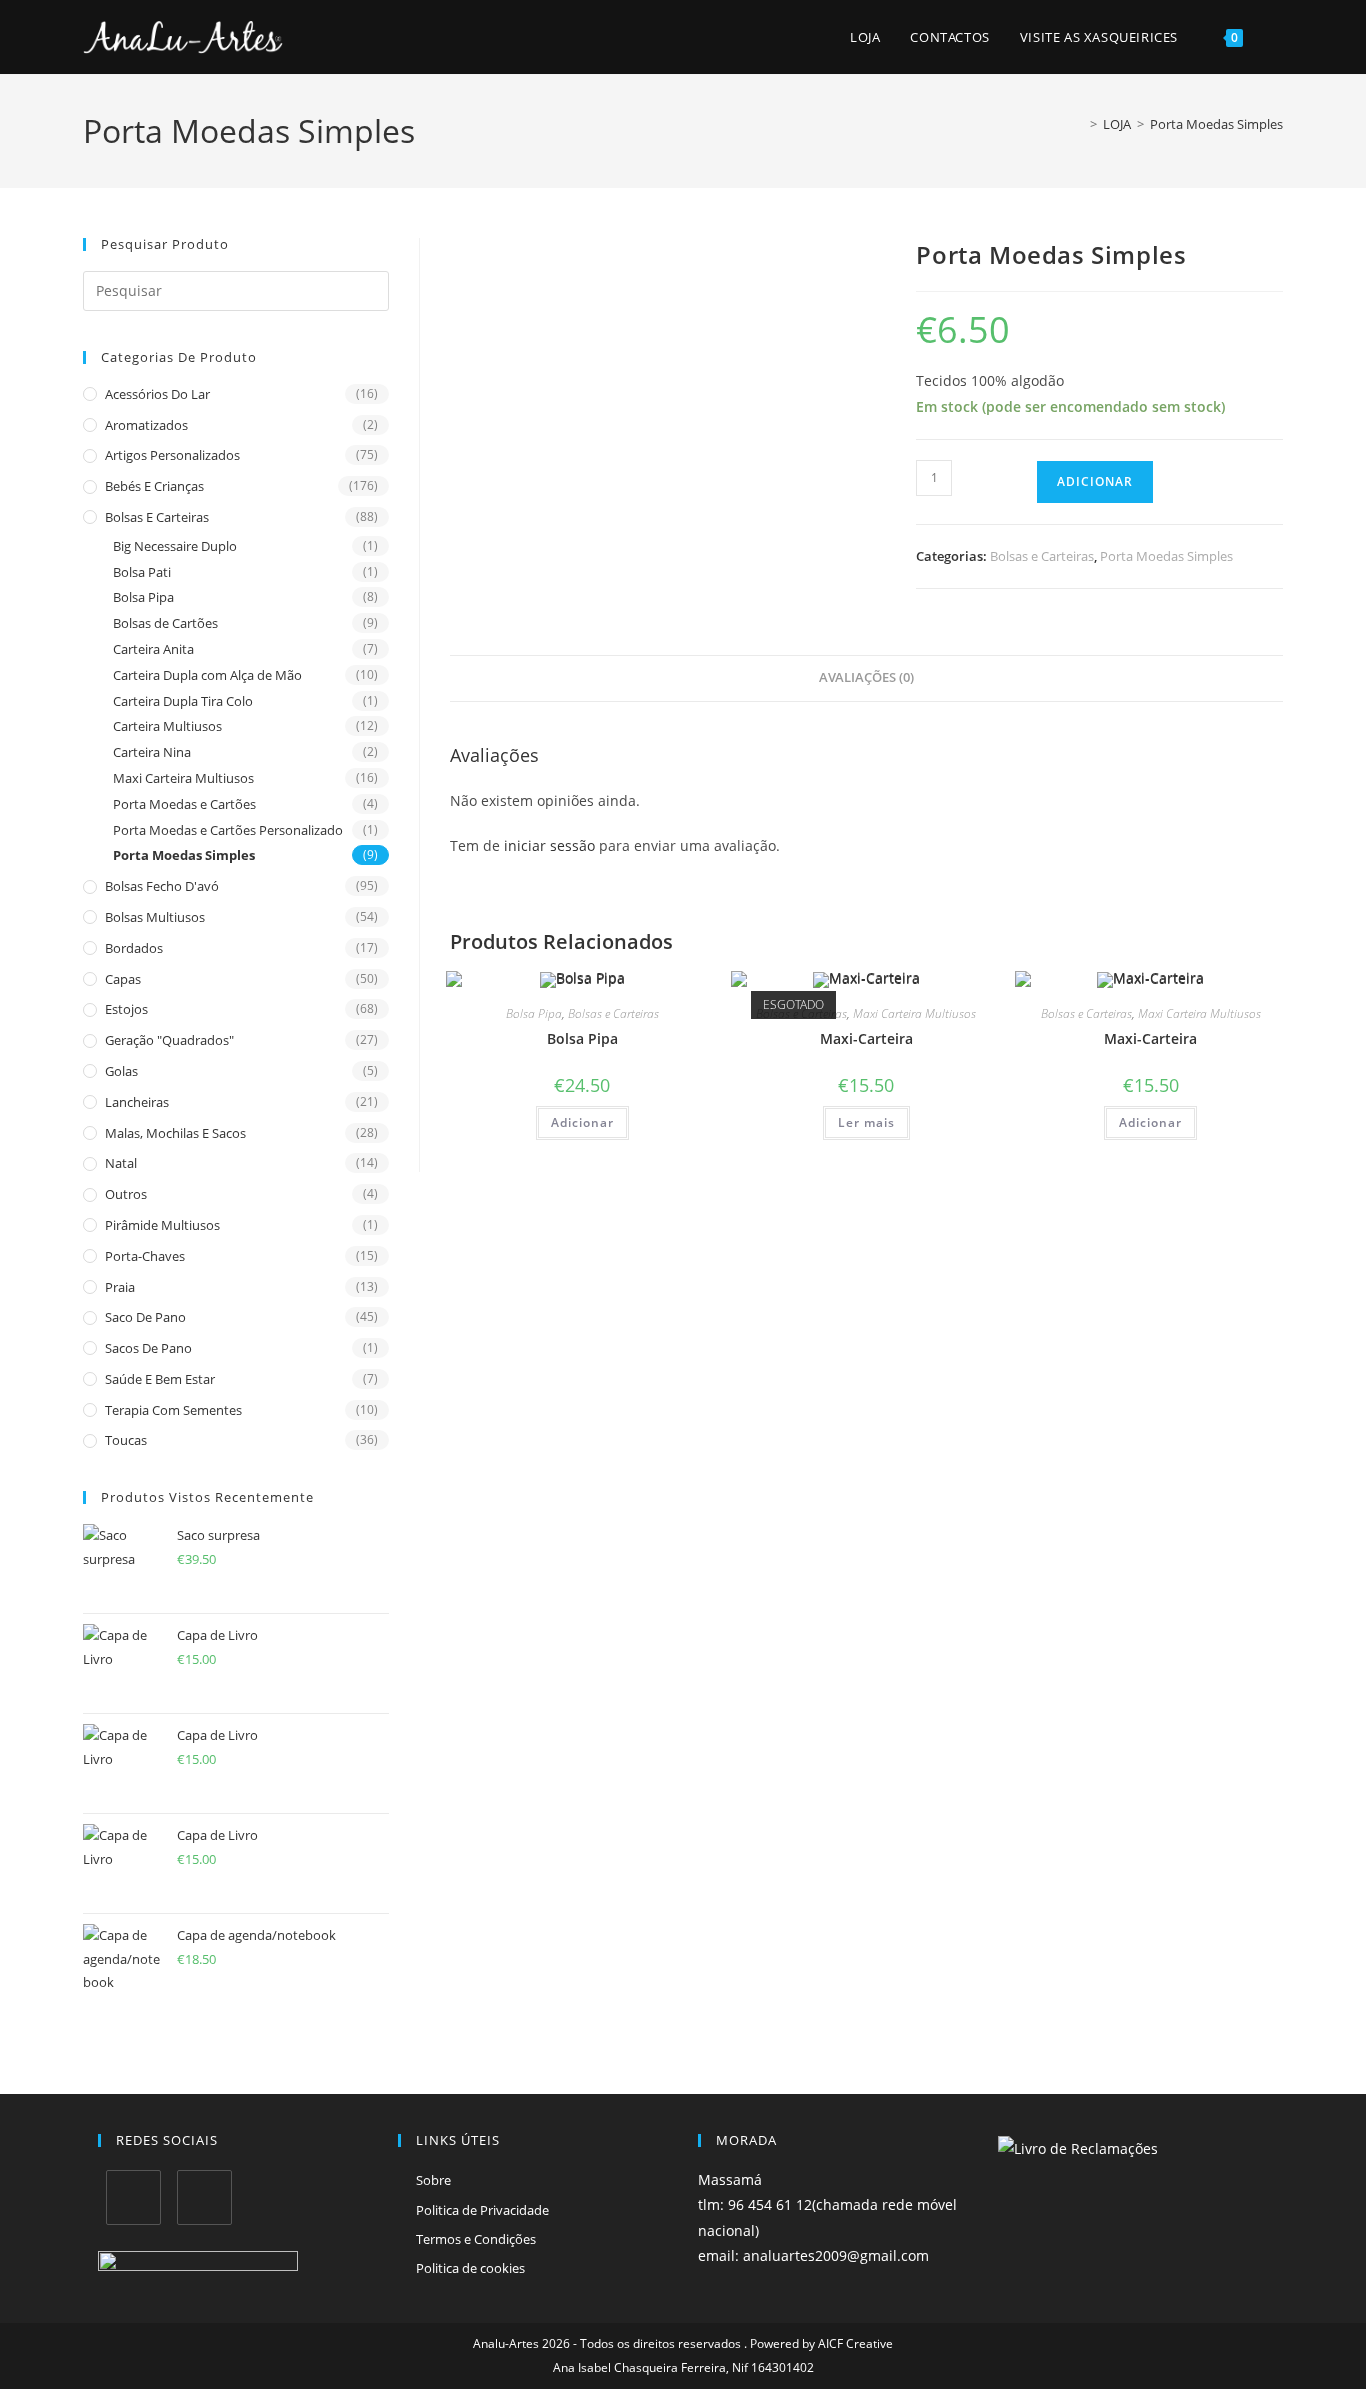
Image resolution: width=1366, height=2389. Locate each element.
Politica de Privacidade (482, 2210)
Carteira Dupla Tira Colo (183, 701)
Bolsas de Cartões (165, 623)
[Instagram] (204, 2197)
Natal (121, 1163)
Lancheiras (137, 1102)
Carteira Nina (152, 752)
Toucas (126, 1440)
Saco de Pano (145, 1317)
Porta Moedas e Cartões (184, 804)
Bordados (134, 948)
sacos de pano (148, 1348)
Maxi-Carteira (866, 1038)
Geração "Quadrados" (169, 1040)
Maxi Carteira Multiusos (183, 778)
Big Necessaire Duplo (175, 546)
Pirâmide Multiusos (162, 1225)
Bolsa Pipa (143, 597)
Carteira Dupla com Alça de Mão (207, 675)
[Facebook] (133, 2197)
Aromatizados (146, 425)
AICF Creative (855, 2343)
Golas (121, 1071)
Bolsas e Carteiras (157, 517)
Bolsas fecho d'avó (162, 886)
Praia (120, 1287)
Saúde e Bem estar (160, 1379)
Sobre (433, 2180)
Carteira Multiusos (167, 726)
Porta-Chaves (145, 1256)
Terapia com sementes (173, 1410)
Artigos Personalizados (172, 455)
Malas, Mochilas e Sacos (175, 1133)
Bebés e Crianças (154, 486)
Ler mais (866, 1122)
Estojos (126, 1009)
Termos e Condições (476, 2239)
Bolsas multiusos (155, 917)
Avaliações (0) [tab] (866, 677)
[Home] (1079, 124)
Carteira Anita (153, 649)
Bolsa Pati (142, 572)
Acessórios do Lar (157, 394)
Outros (126, 1194)
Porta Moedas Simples (1216, 124)
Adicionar (1095, 481)
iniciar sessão (549, 845)
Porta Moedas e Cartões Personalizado (228, 830)
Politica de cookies (470, 2268)
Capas (123, 979)
